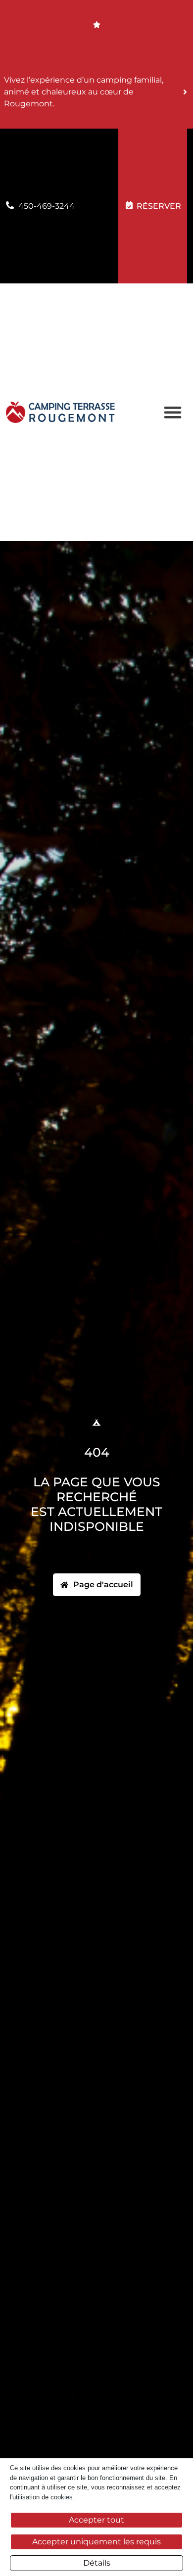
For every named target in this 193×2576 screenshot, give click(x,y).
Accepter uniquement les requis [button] (96, 2542)
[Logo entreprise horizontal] (60, 412)
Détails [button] (97, 2563)
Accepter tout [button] (96, 2520)
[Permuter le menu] (173, 412)
